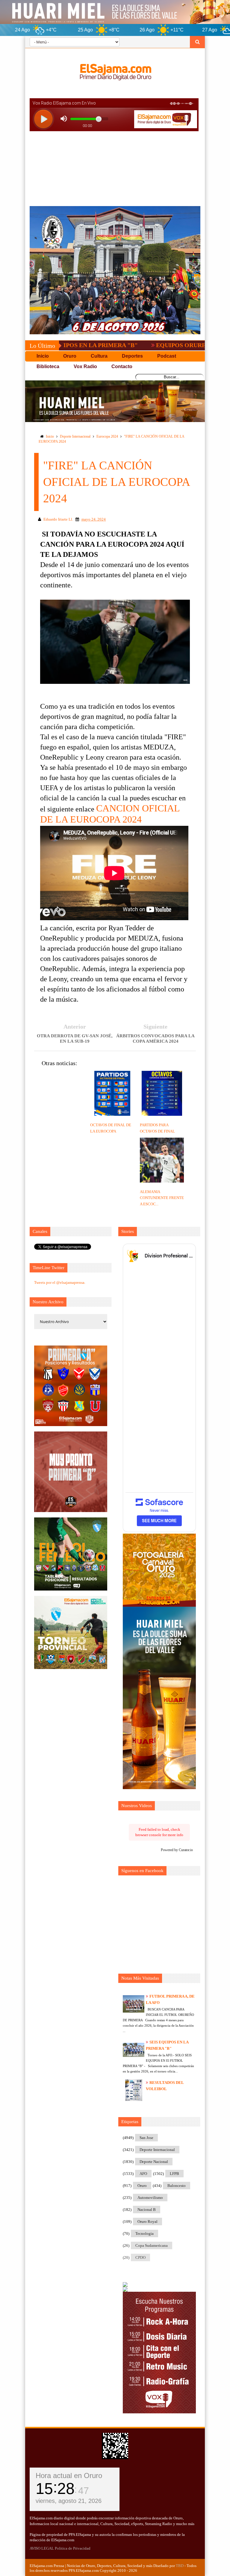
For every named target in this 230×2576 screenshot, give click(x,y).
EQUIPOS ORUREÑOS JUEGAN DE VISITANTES (161, 345)
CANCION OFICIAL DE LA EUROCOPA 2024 (110, 814)
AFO (143, 2174)
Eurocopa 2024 (107, 436)
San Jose (146, 2138)
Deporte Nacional (154, 2162)
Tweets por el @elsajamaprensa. (60, 1282)
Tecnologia (144, 2233)
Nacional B (147, 2210)
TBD (180, 2566)
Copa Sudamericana (152, 2245)
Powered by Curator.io (177, 1850)
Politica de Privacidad (73, 2548)
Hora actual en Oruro (69, 2476)
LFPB (174, 2174)
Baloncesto (177, 2186)
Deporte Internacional (75, 436)
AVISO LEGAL (42, 2548)
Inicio (50, 436)
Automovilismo (150, 2198)
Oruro (142, 2186)
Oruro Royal (147, 2222)
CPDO (140, 2257)
